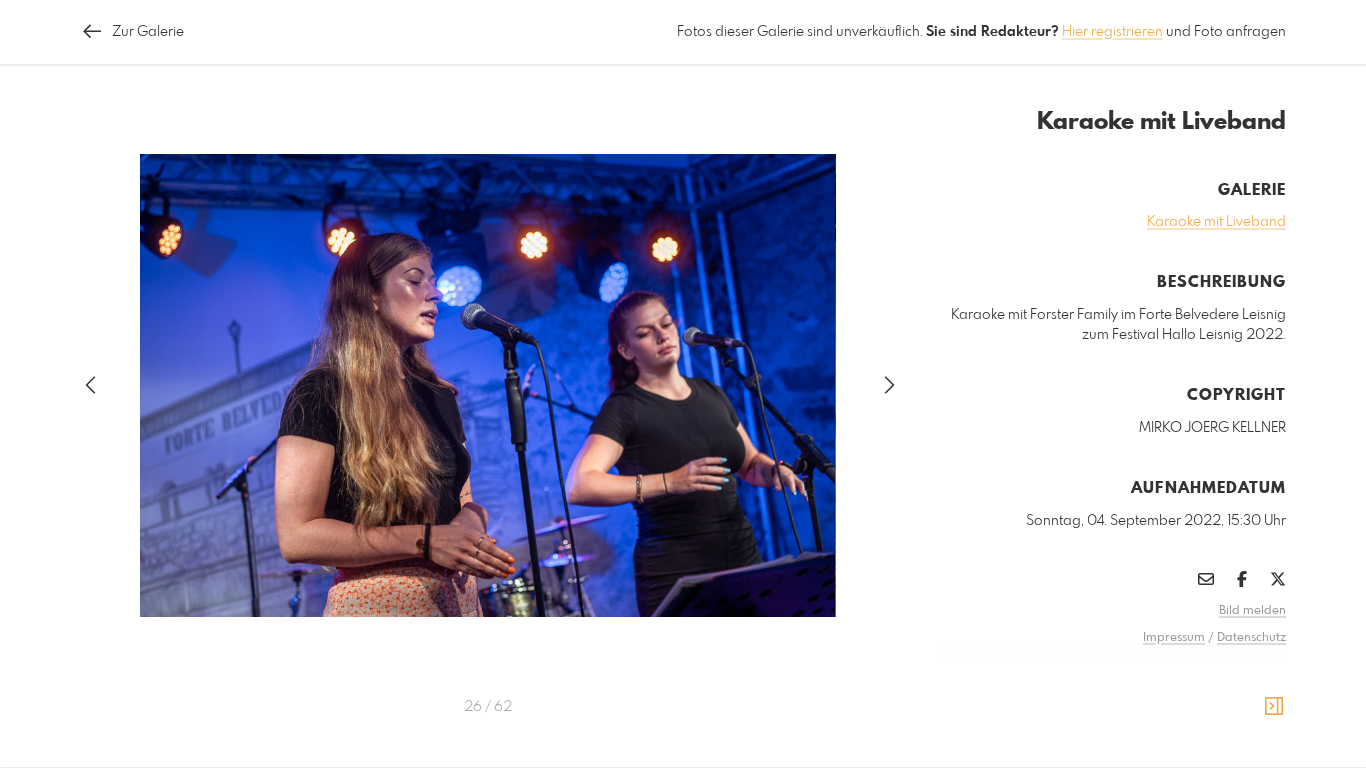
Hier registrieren (1112, 32)
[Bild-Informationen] (1274, 707)
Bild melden (1252, 611)
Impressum (1174, 638)
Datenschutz (1251, 638)
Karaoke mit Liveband (1216, 222)
